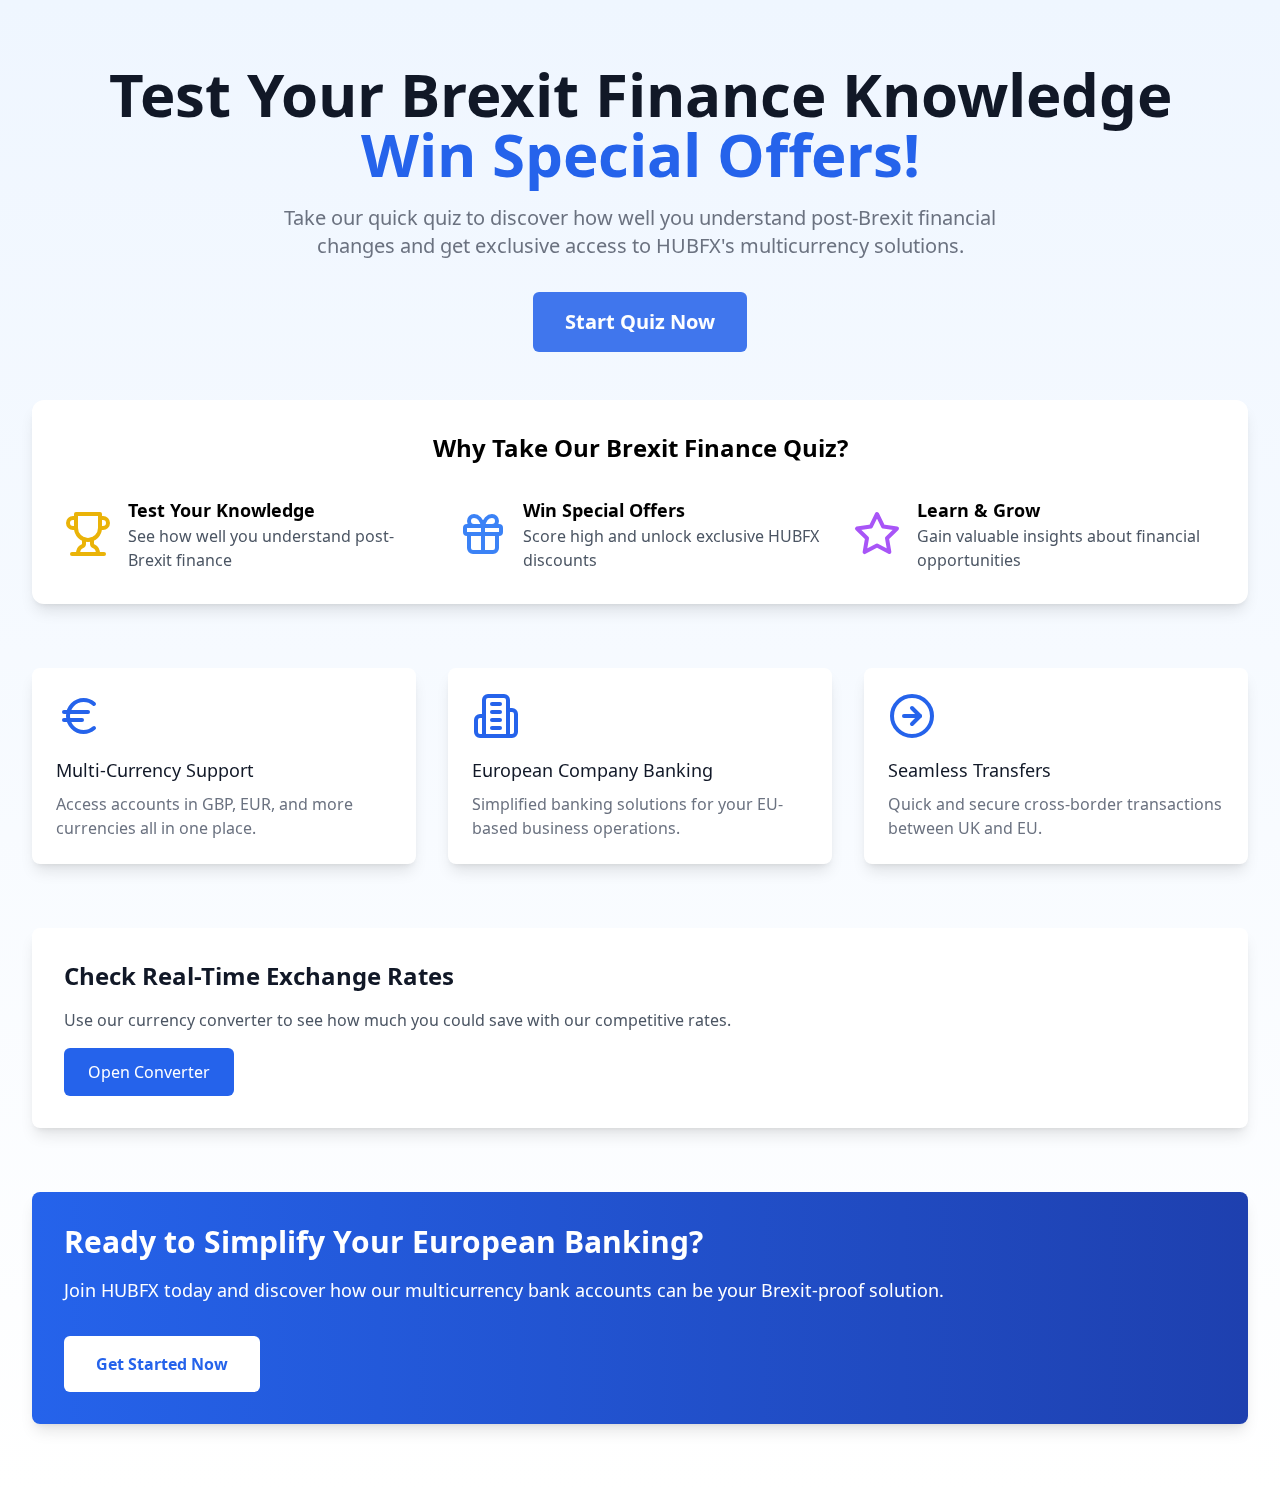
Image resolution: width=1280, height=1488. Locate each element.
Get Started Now (162, 1364)
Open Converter (149, 1072)
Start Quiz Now (640, 321)
